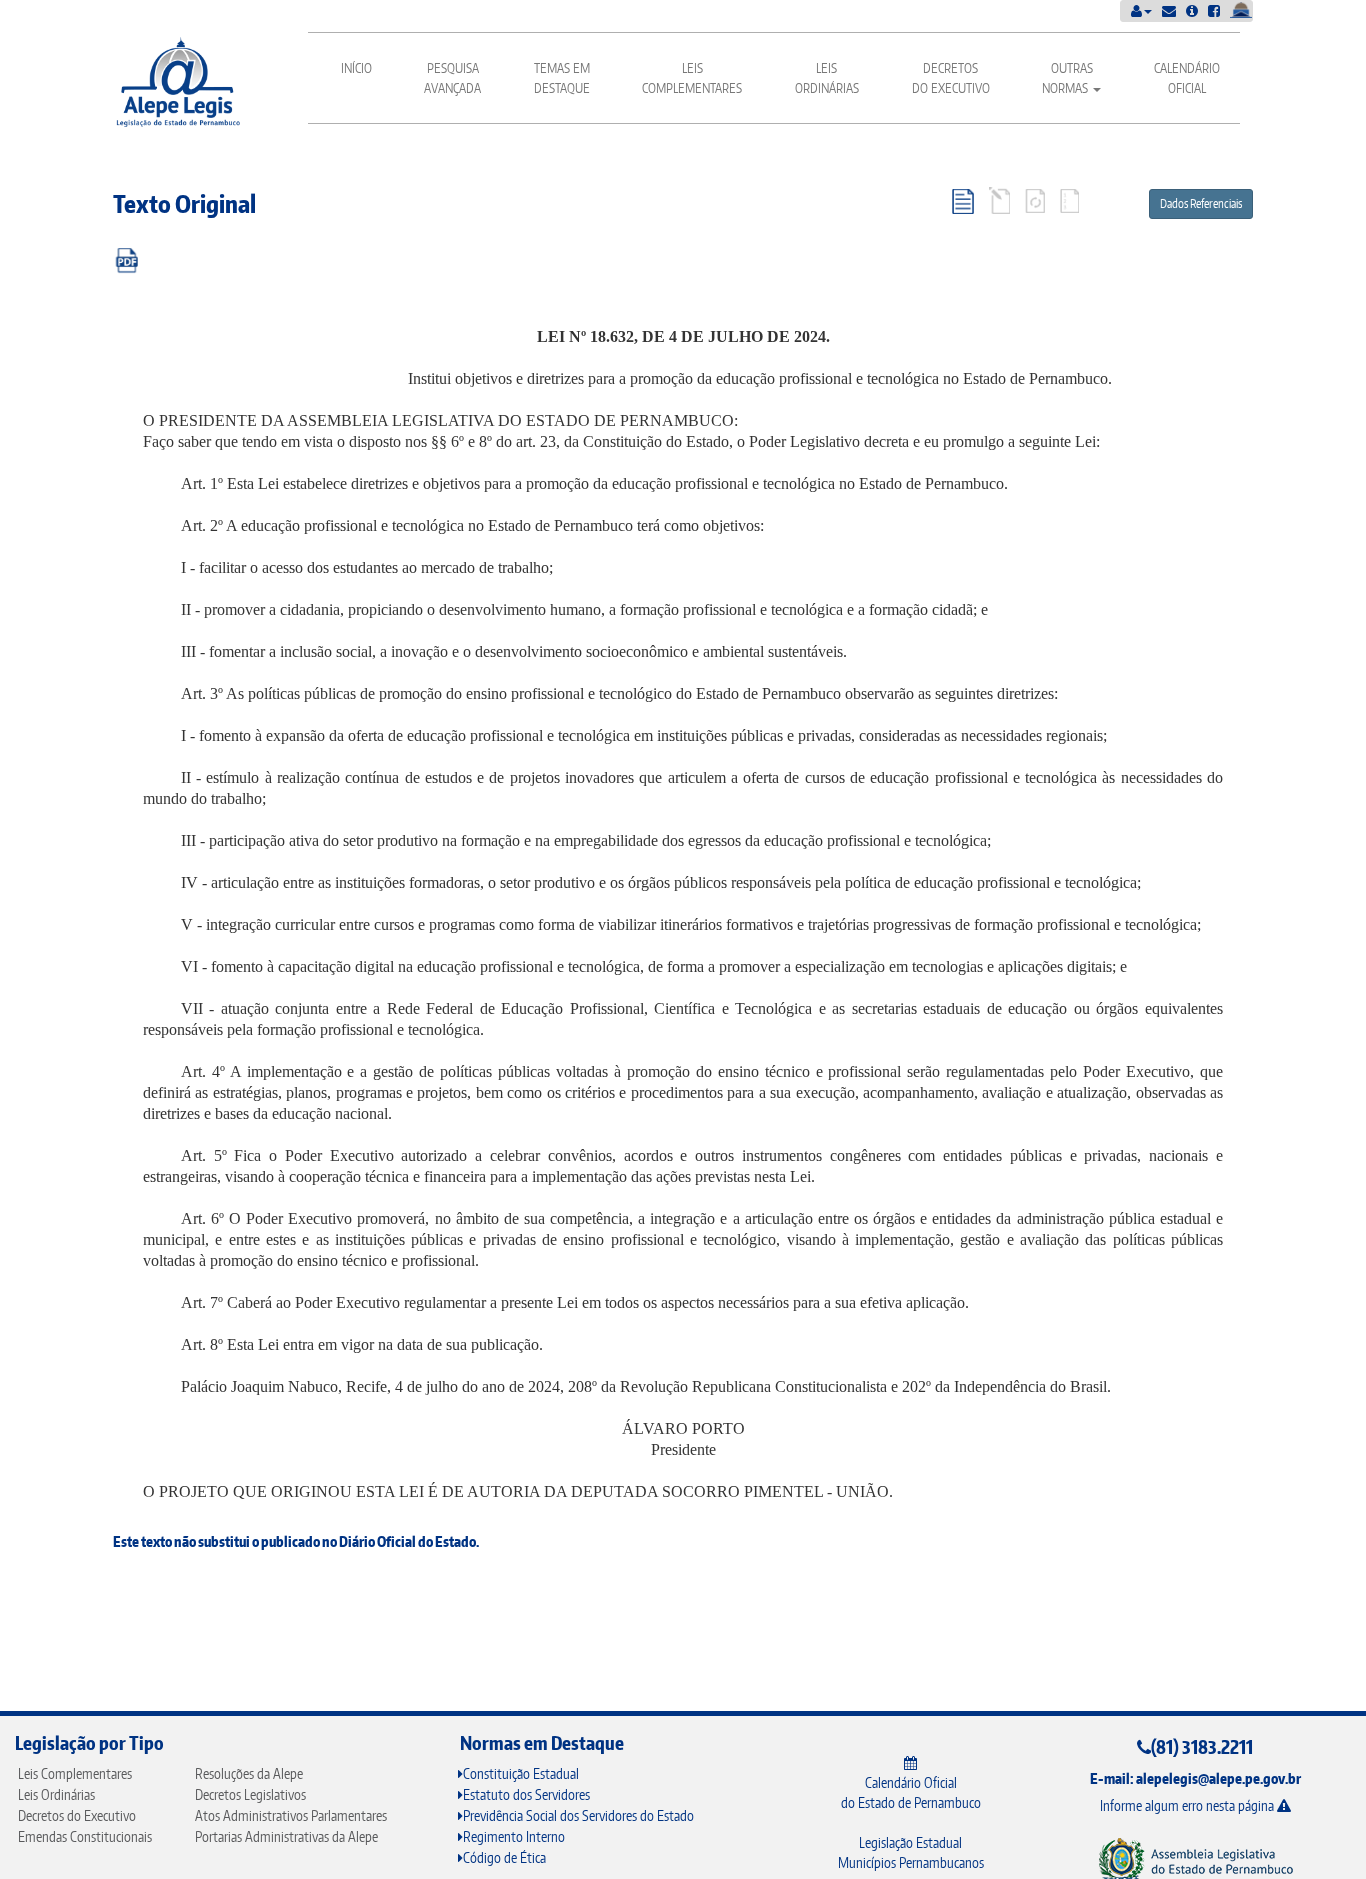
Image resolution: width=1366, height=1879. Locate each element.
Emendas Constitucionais (85, 1836)
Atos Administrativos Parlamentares (291, 1815)
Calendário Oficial (1187, 78)
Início (356, 68)
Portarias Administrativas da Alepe (286, 1836)
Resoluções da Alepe (249, 1773)
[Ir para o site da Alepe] (1195, 1860)
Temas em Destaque (562, 78)
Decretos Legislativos (250, 1794)
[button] (1141, 10)
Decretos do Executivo (951, 78)
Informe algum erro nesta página (1188, 1805)
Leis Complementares (692, 78)
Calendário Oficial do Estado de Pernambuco (911, 1792)
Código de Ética (504, 1857)
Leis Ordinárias (827, 78)
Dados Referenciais (1201, 203)
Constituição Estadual (521, 1773)
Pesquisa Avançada (452, 78)
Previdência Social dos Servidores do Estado (578, 1815)
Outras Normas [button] (1067, 78)
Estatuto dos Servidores (526, 1794)
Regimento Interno (514, 1836)
